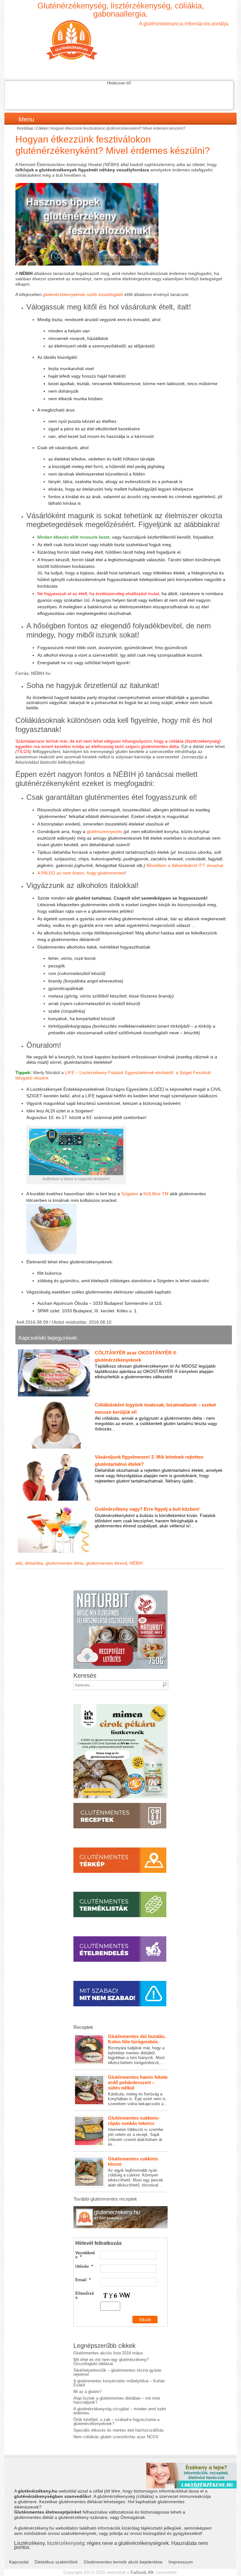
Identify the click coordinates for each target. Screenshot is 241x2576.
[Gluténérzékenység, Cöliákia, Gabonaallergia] (120, 40)
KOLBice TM (157, 1194)
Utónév (84, 2266)
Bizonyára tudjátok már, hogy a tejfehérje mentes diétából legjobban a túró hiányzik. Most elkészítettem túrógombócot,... (137, 2049)
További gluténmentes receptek (105, 2199)
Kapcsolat (19, 2562)
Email (83, 2280)
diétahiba (34, 1563)
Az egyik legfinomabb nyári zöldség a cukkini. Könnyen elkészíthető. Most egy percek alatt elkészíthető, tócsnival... (136, 2172)
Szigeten (130, 1194)
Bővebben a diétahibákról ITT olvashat (185, 865)
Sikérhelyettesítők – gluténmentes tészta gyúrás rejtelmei (118, 2372)
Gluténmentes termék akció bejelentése (123, 2562)
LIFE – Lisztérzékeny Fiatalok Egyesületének (110, 1073)
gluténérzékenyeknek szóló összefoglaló (83, 294)
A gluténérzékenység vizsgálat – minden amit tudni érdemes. (120, 2411)
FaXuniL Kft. (143, 2572)
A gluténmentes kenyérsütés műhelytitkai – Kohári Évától (119, 2383)
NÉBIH (136, 1563)
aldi (19, 1563)
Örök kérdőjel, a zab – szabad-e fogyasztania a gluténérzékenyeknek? (116, 2422)
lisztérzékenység (66, 2543)
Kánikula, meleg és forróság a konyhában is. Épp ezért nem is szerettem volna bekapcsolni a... (138, 2090)
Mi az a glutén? (87, 2392)
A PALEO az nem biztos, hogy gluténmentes (81, 873)
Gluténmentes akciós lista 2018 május (108, 2353)
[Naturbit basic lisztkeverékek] (120, 1592)
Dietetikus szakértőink (56, 2562)
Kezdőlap (25, 128)
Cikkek (42, 128)
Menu (26, 119)
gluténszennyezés (104, 831)
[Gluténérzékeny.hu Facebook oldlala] (120, 2208)
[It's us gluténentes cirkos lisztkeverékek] (120, 1706)
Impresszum (181, 2562)
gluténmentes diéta (64, 1563)
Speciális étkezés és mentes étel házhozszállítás (119, 2430)
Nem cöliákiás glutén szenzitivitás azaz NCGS (116, 2437)
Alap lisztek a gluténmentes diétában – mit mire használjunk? (117, 2400)
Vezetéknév (85, 2255)
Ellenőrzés (85, 2295)
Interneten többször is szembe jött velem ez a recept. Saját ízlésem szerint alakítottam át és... (136, 2131)
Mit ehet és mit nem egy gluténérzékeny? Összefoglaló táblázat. (111, 2362)
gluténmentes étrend (107, 1563)
